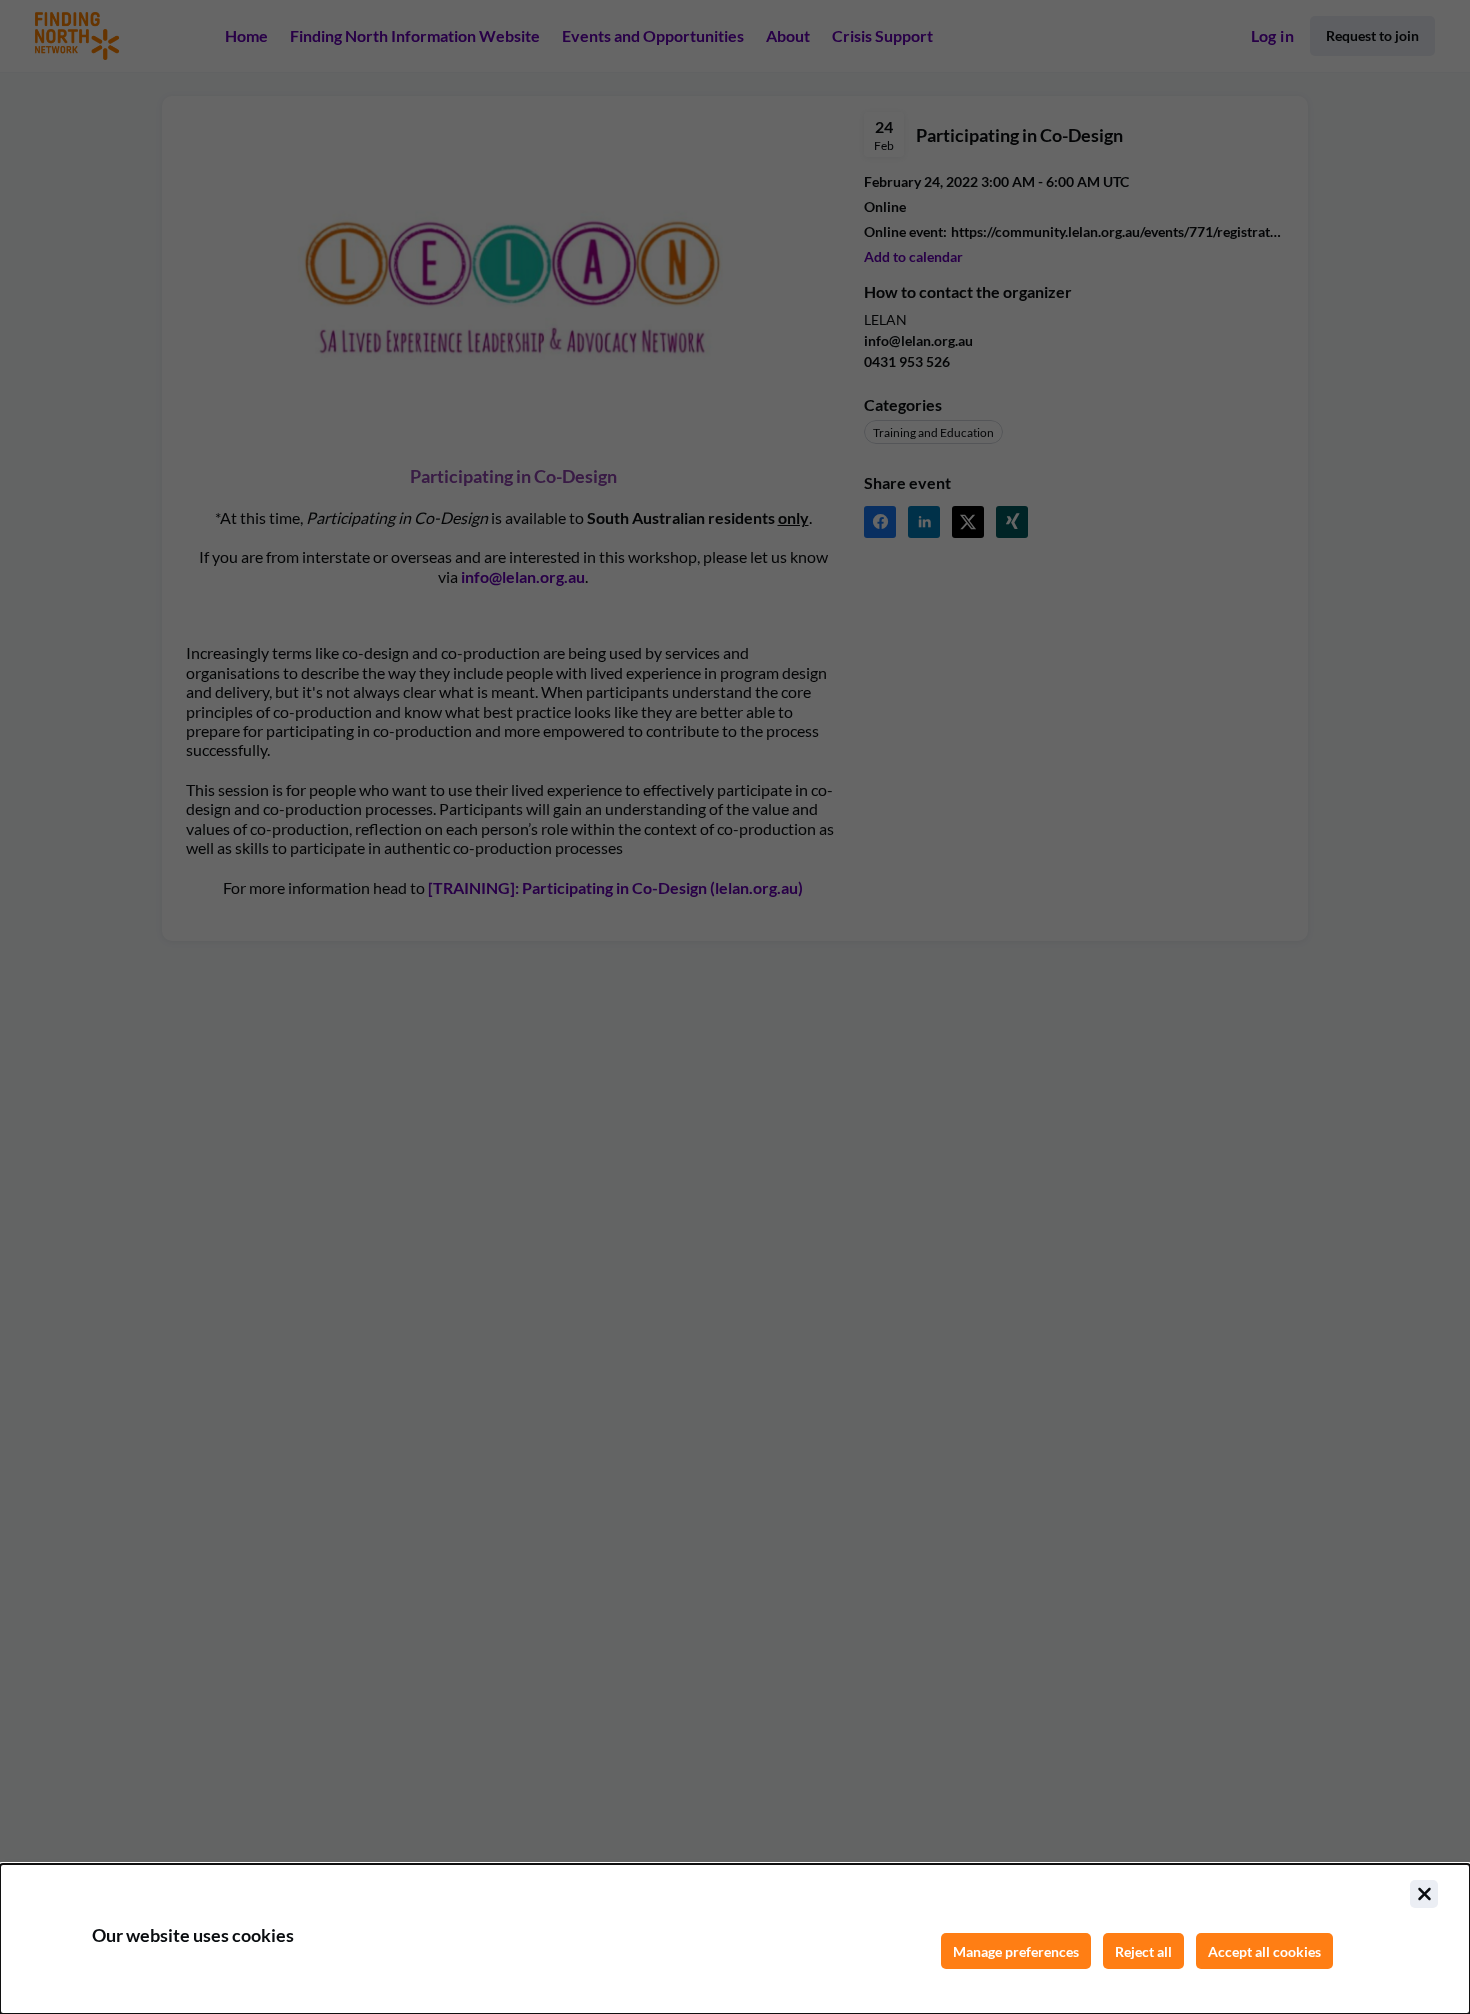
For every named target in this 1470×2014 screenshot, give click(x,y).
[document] (735, 1939)
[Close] (1424, 1894)
